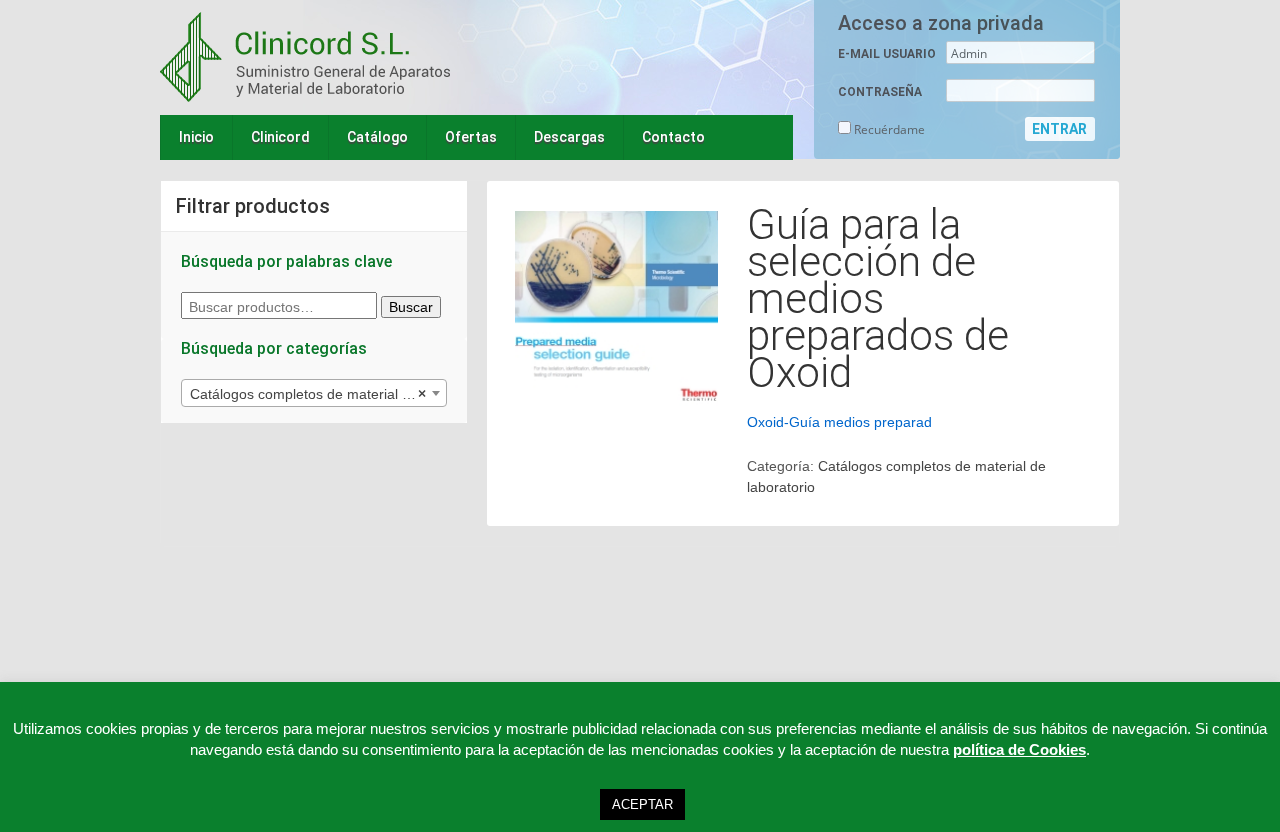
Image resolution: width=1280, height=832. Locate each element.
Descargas (569, 137)
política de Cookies (1019, 749)
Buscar (411, 307)
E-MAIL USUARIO (887, 54)
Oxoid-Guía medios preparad (839, 422)
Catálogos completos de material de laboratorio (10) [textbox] (318, 394)
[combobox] (314, 393)
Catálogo (377, 137)
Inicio (196, 137)
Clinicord (280, 137)
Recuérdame (888, 129)
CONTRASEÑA (880, 92)
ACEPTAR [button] (642, 804)
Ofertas (471, 137)
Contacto (673, 137)
